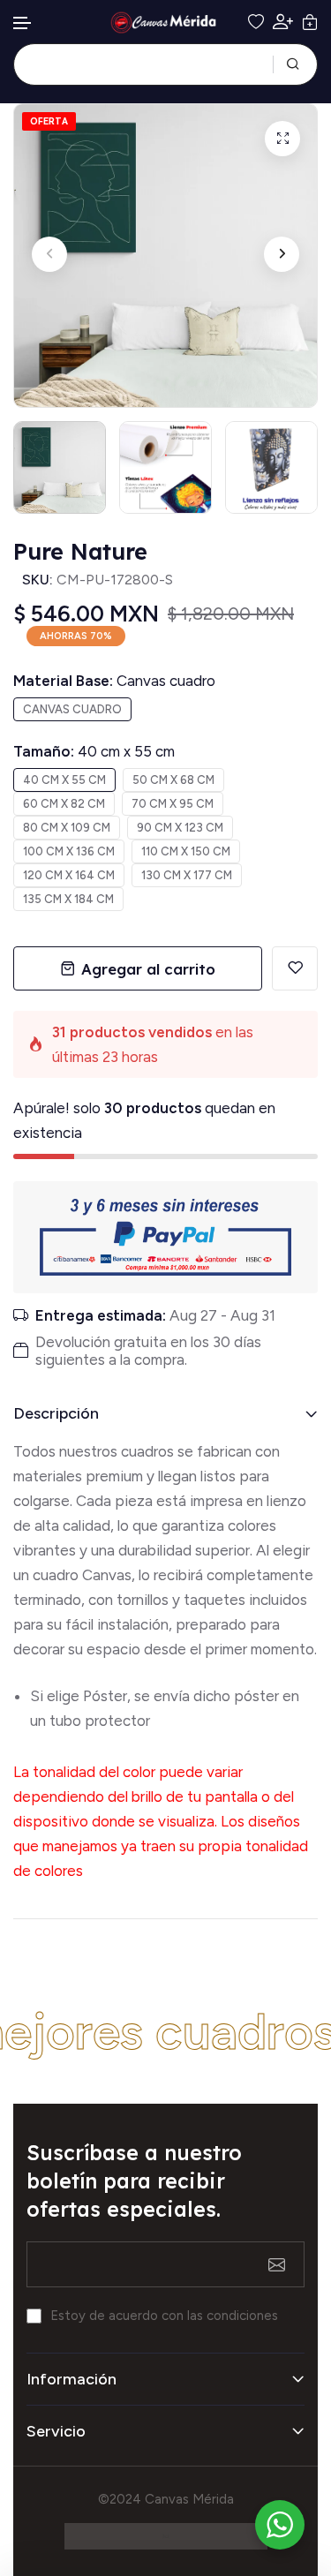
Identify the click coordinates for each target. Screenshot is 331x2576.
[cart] (310, 22)
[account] (283, 22)
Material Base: (114, 681)
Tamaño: (94, 751)
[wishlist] (256, 22)
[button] (23, 23)
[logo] (166, 23)
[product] (282, 139)
